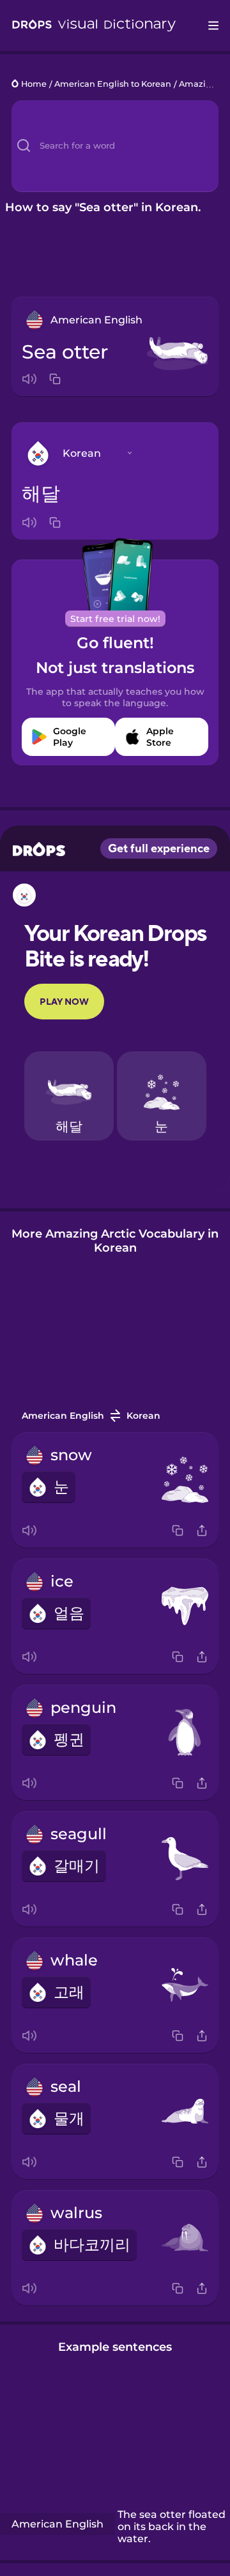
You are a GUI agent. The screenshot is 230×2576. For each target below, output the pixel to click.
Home (34, 85)
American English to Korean (113, 85)
